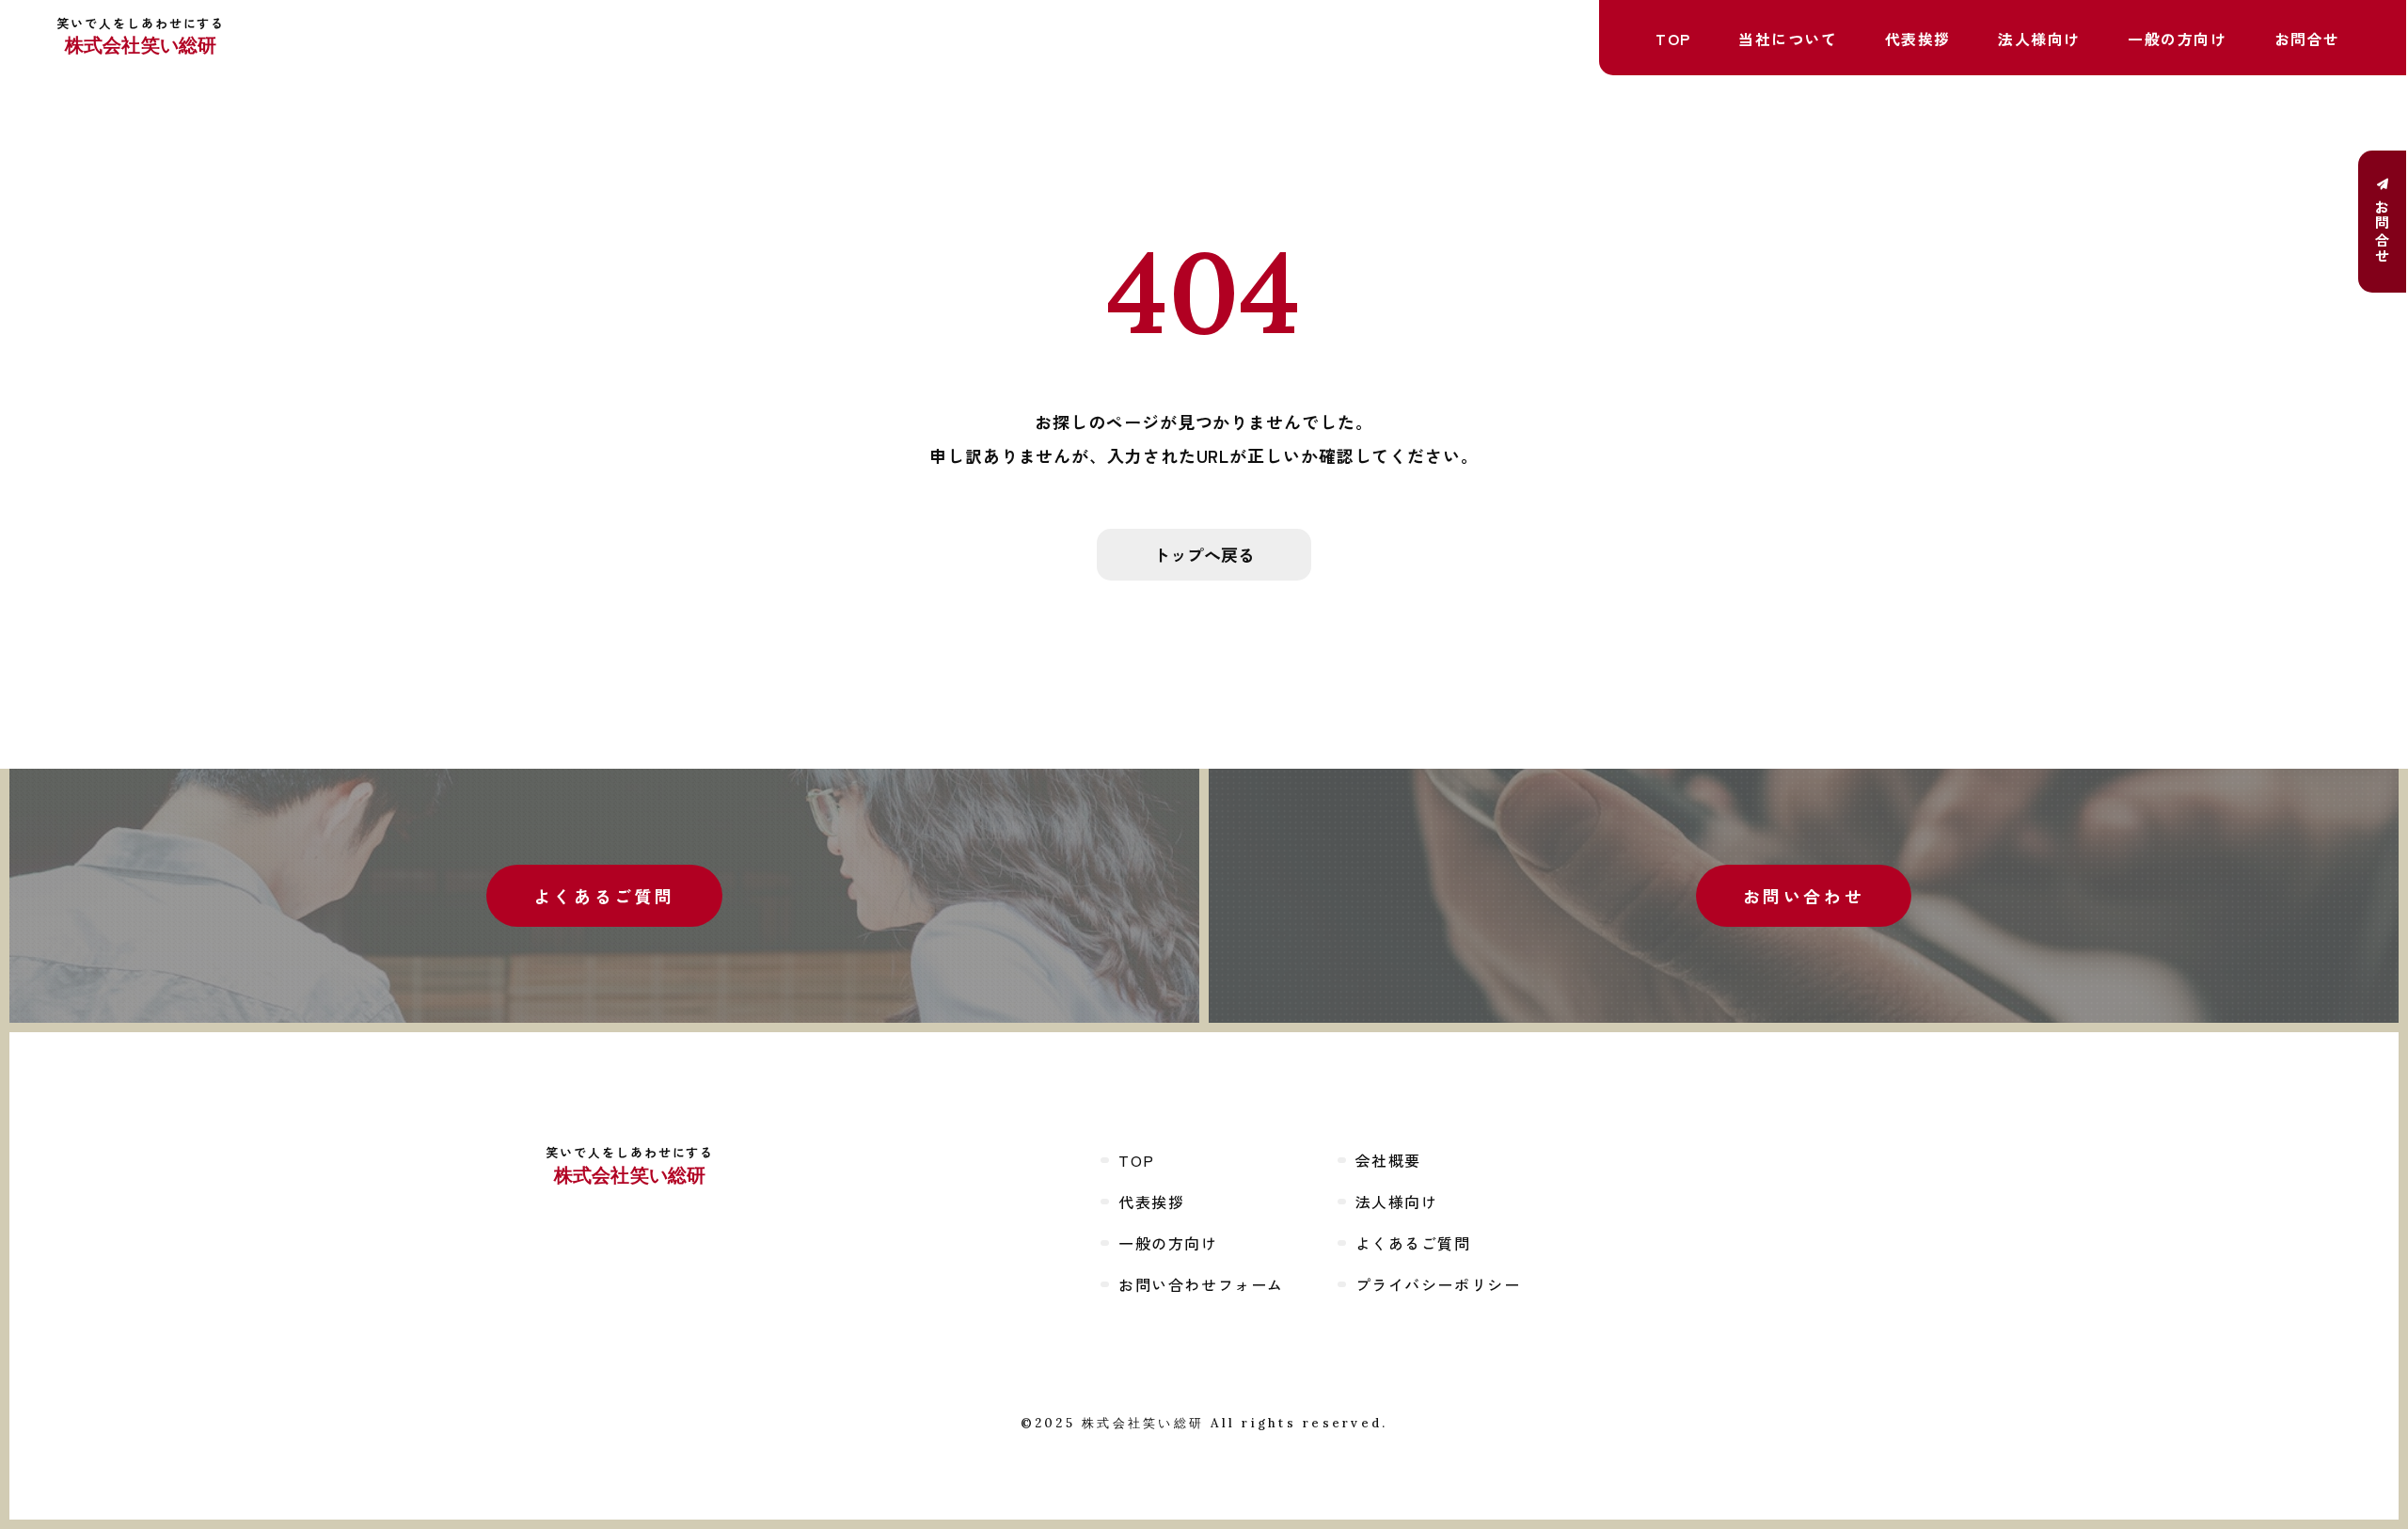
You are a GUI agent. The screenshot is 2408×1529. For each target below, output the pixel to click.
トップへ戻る (1204, 554)
